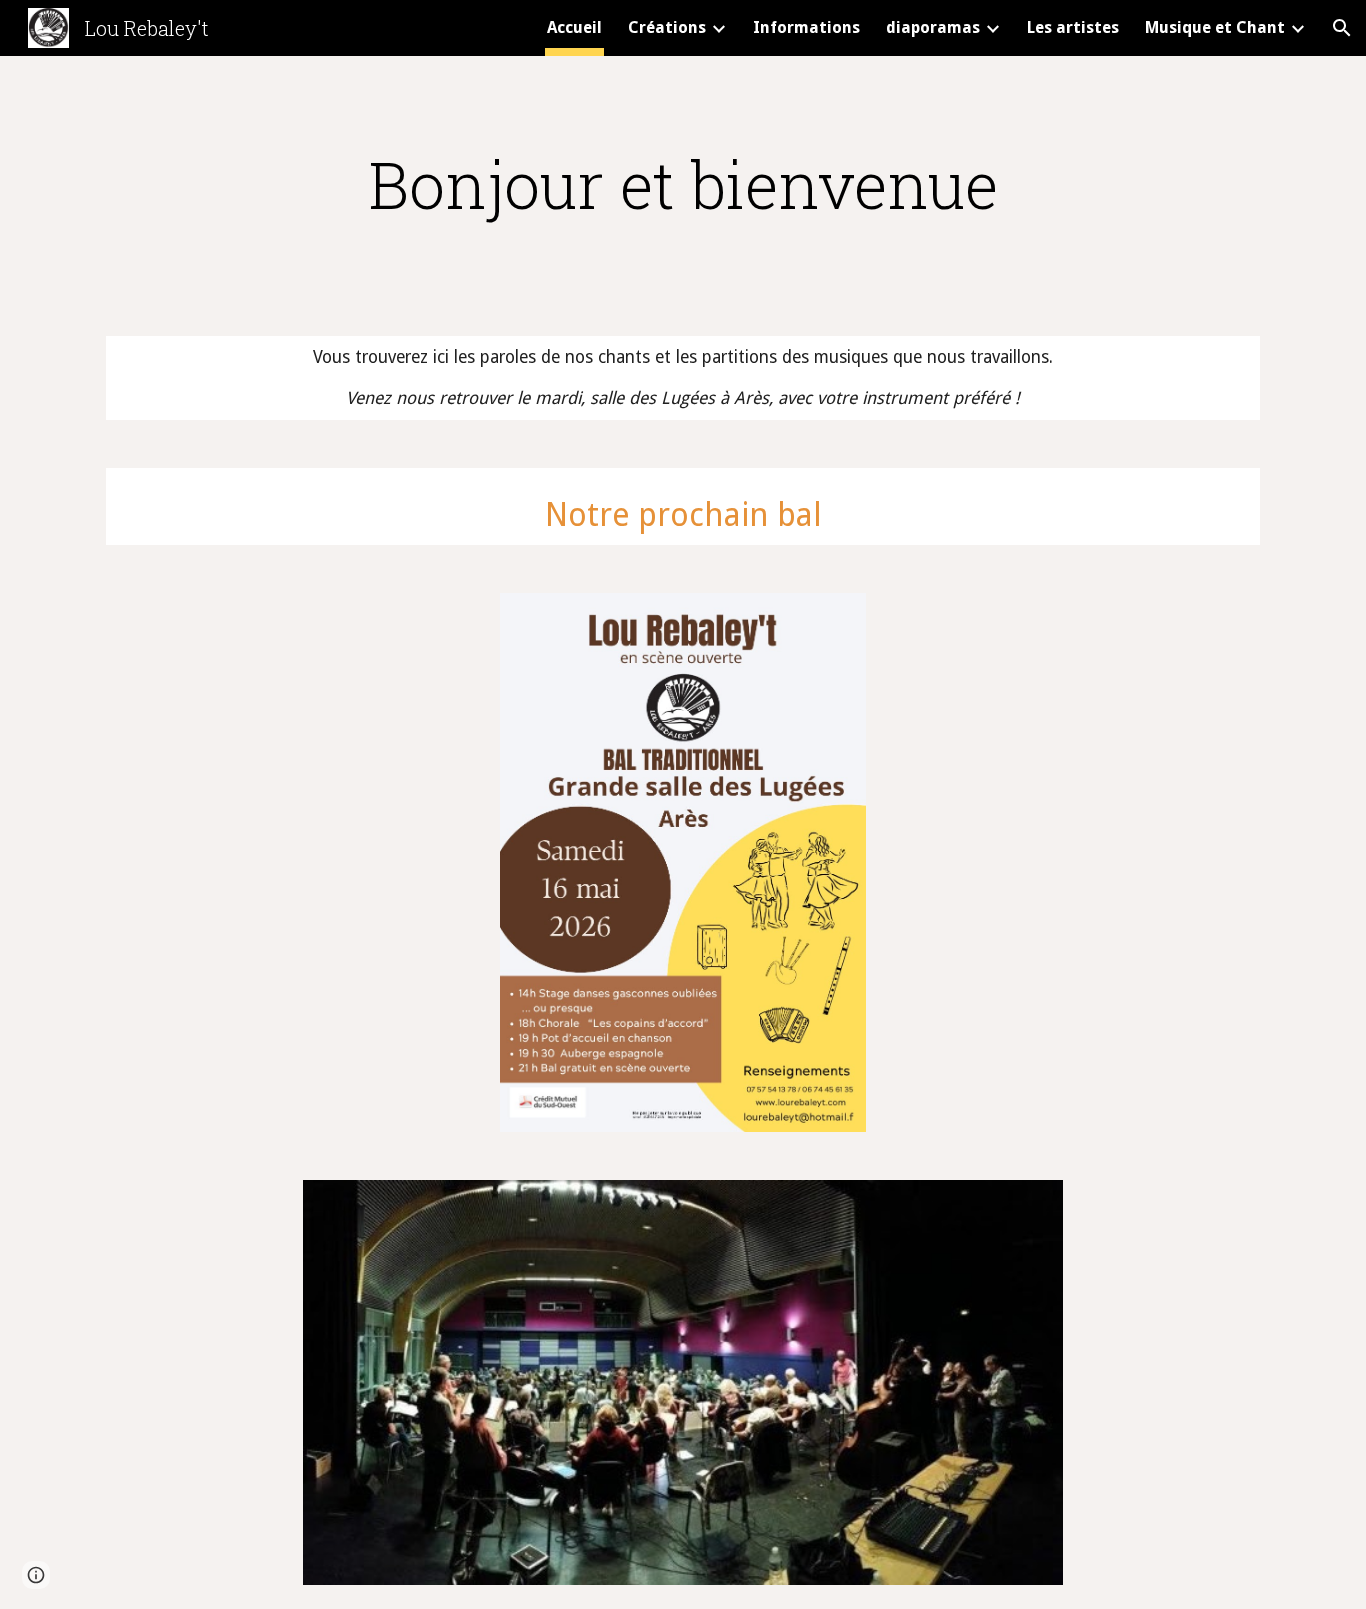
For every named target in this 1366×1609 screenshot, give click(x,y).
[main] (683, 184)
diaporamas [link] (933, 27)
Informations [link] (806, 27)
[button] (1342, 28)
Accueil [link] (574, 27)
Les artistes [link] (1073, 27)
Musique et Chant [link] (1215, 27)
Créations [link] (667, 27)
